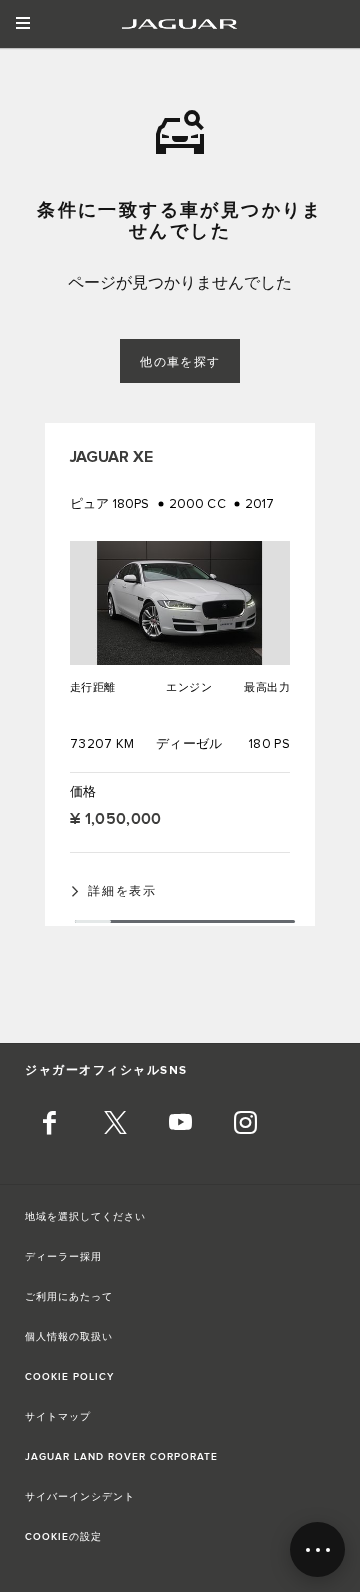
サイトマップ (58, 1417)
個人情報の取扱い (69, 1337)
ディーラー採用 (63, 1257)
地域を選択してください (85, 1217)
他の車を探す (180, 362)
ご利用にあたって (69, 1297)
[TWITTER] (115, 1125)
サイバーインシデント (80, 1497)
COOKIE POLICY (69, 1377)
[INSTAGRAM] (245, 1125)
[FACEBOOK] (50, 1125)
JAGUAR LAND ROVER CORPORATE (121, 1457)
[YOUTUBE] (180, 1125)
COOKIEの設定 (63, 1537)
